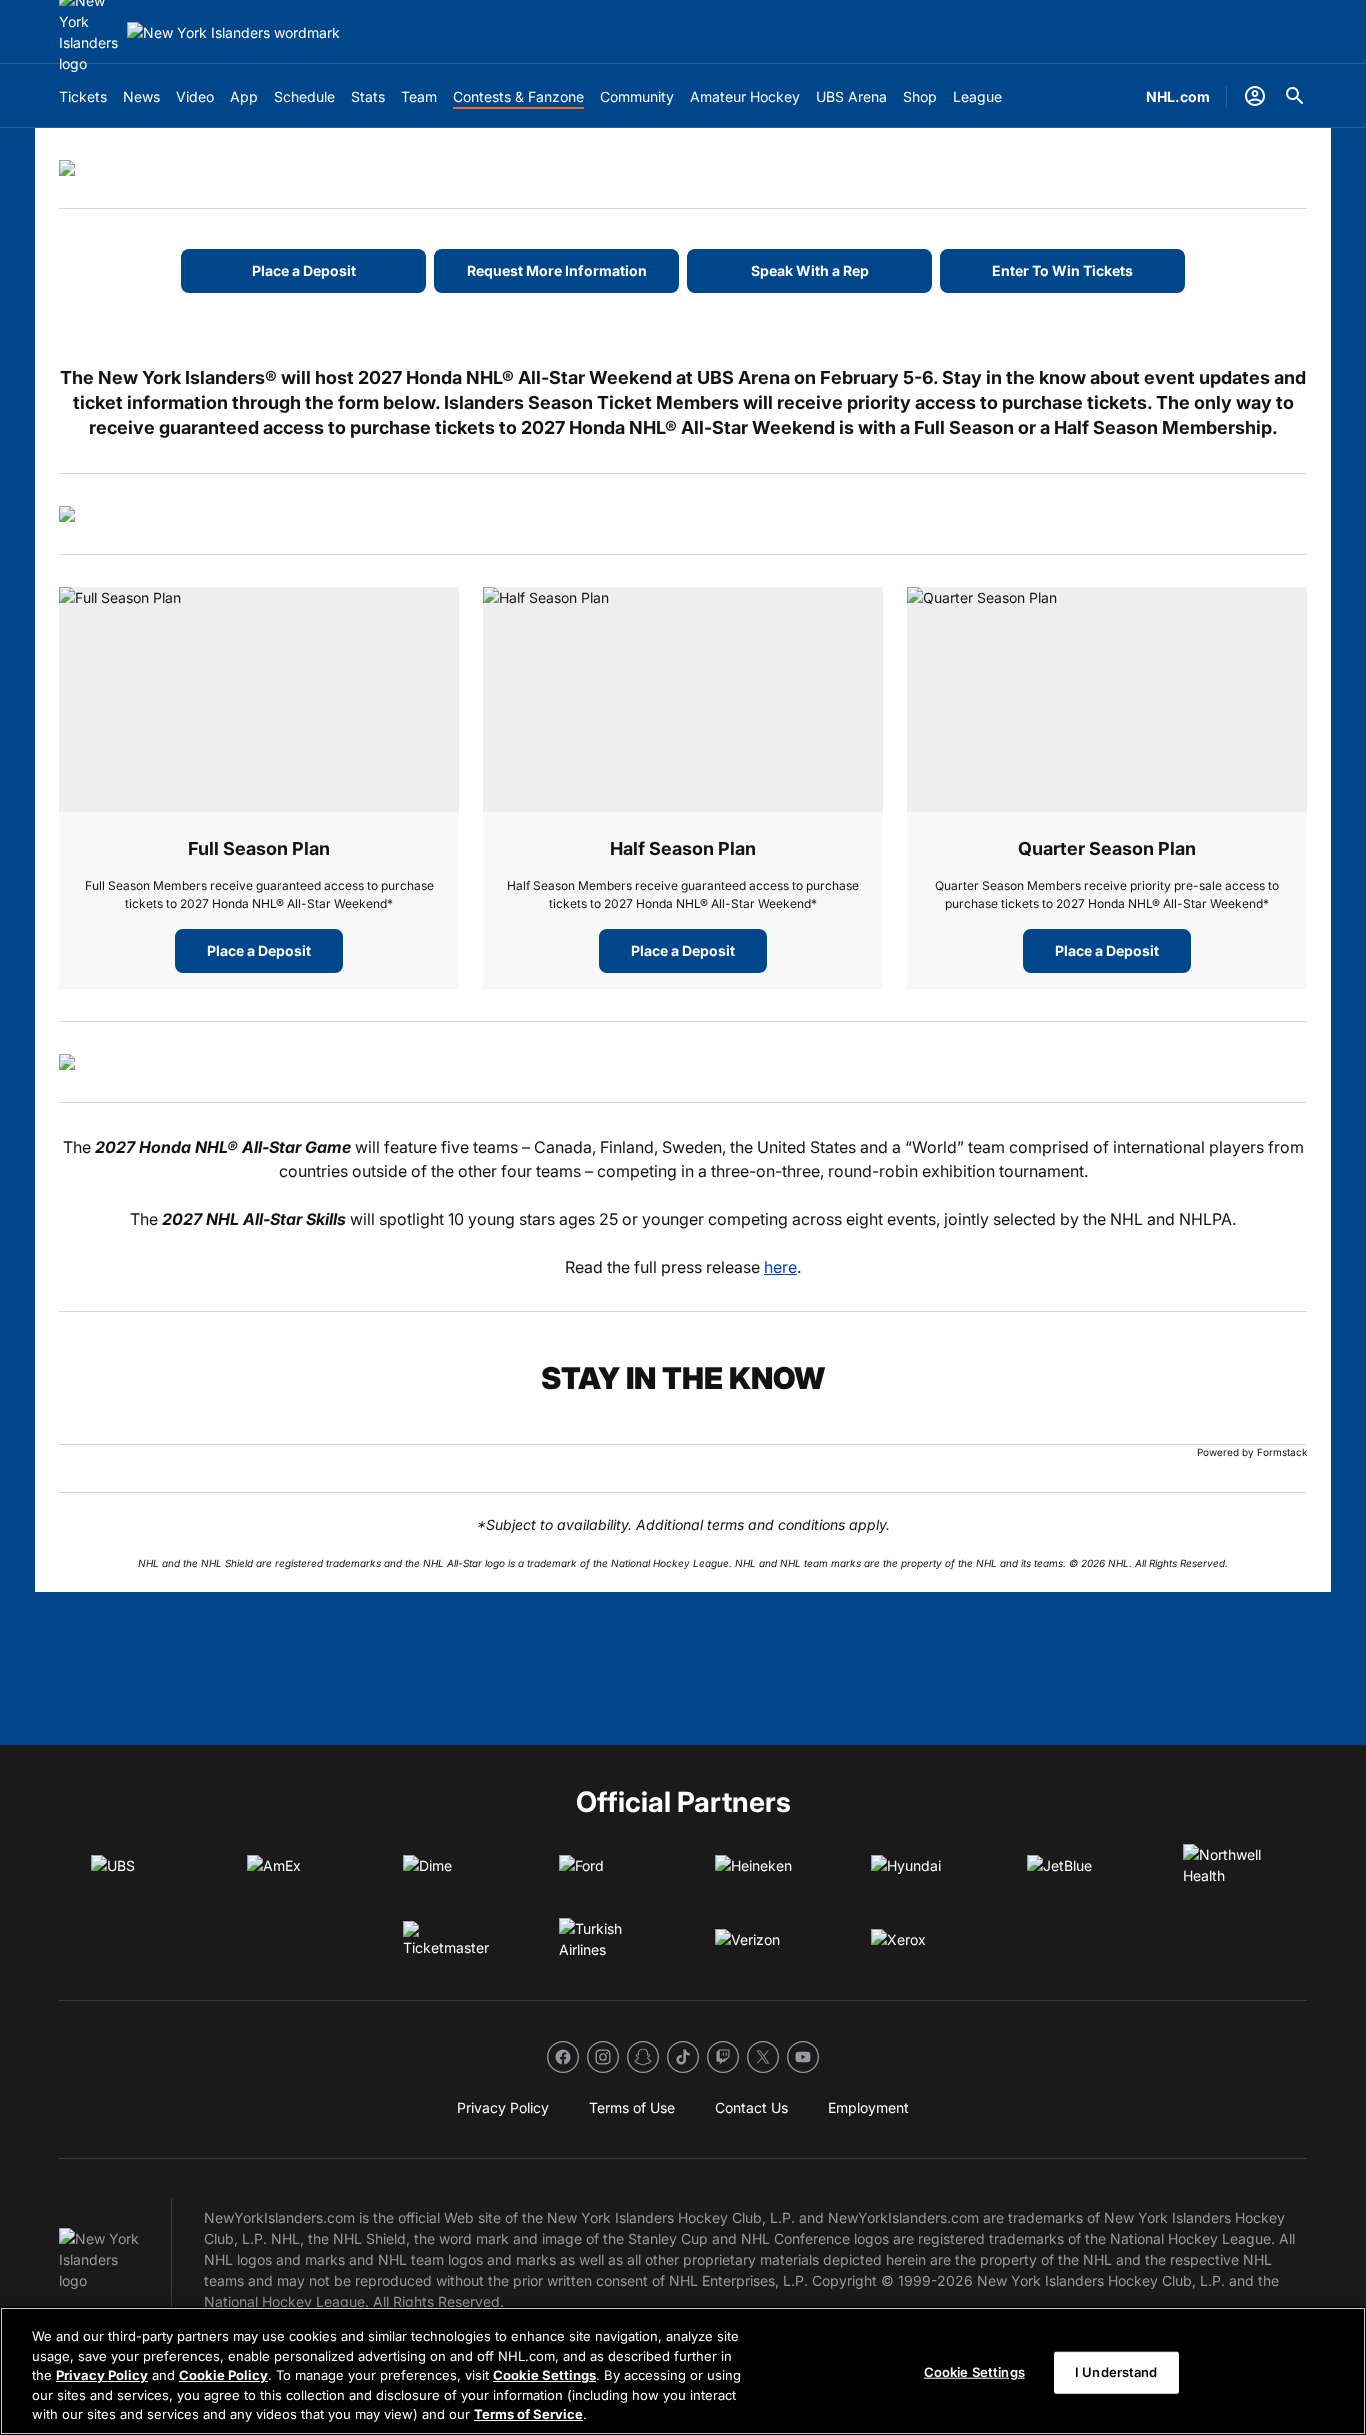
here (780, 1267)
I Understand (1116, 2372)
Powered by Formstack (1252, 1452)
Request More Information (557, 270)
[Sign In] (1255, 96)
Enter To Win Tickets (1062, 270)
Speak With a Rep (810, 270)
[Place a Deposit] (259, 699)
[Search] (1295, 96)
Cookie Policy (223, 2375)
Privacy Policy (102, 2375)
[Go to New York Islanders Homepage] (233, 32)
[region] (683, 2371)
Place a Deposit (304, 270)
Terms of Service (528, 2414)
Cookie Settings (544, 2375)
